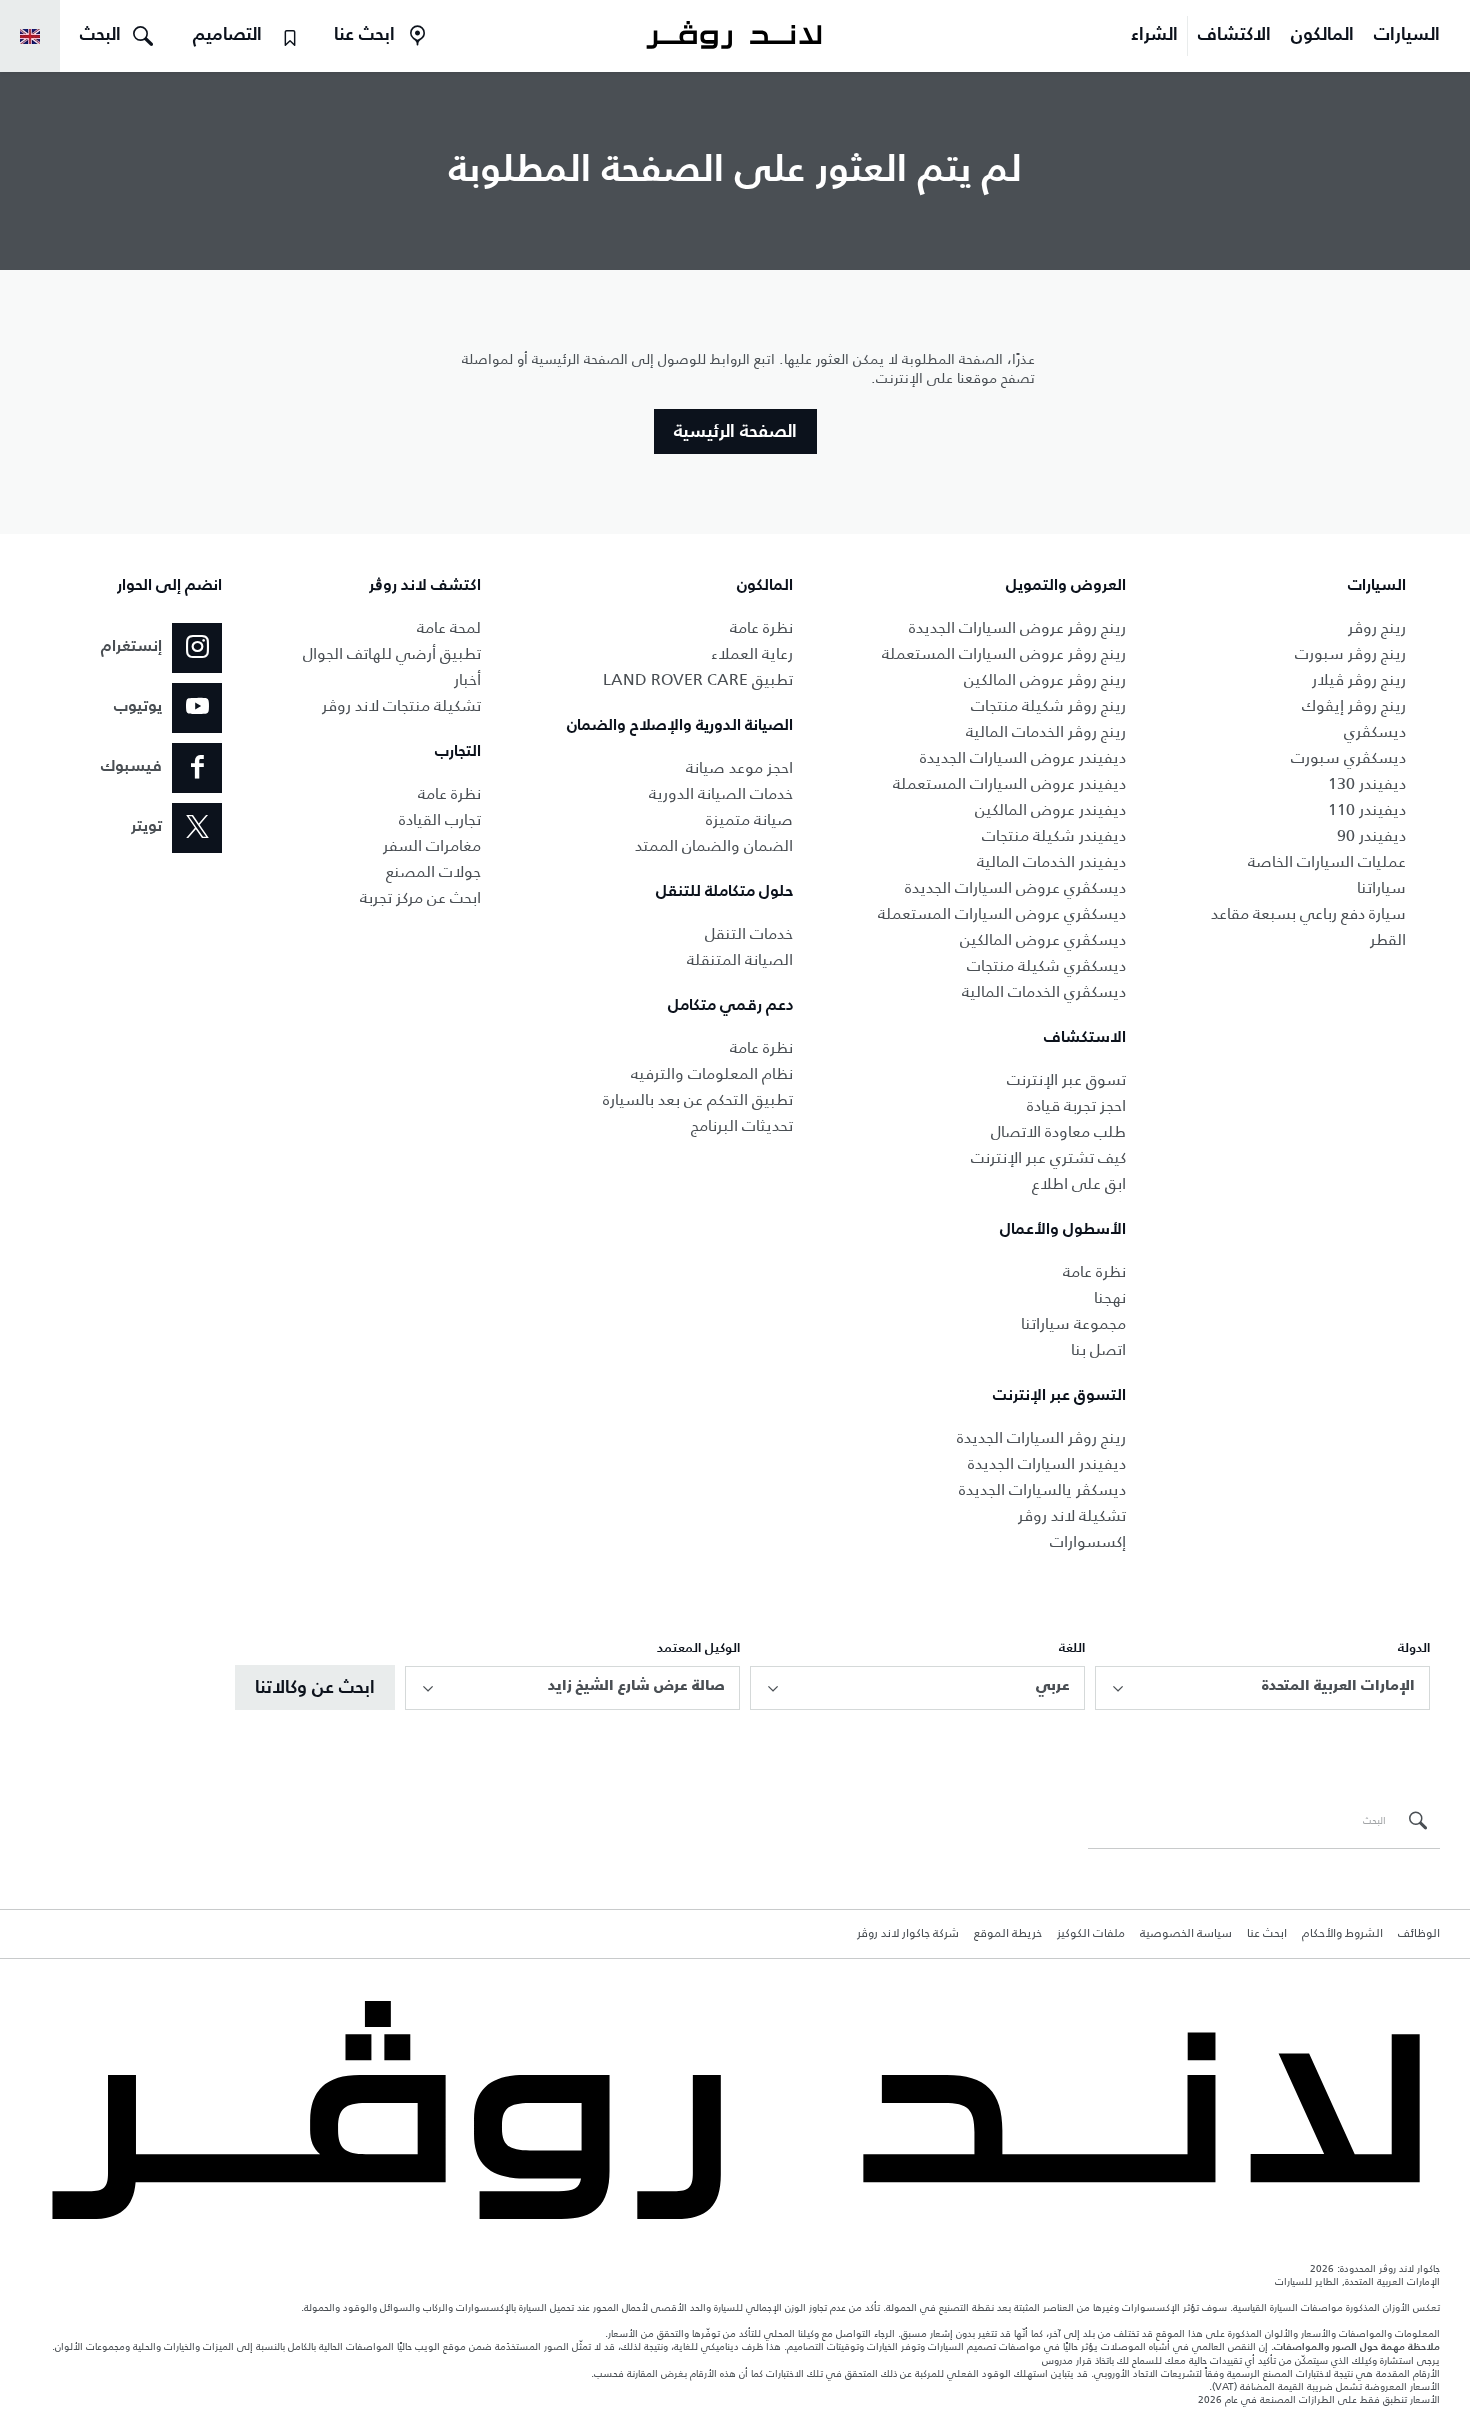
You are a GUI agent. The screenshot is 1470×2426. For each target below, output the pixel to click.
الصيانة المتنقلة (740, 959)
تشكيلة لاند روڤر (1072, 1515)
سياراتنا (1381, 887)
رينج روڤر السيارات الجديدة (1041, 1437)
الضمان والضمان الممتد (714, 845)
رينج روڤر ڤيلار (1359, 679)
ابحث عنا (1267, 1934)
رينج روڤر (1377, 627)
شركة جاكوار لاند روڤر (908, 1934)
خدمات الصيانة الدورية (721, 793)
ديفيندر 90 (1371, 835)
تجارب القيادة (440, 819)
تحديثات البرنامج (742, 1125)
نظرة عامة (1094, 1271)
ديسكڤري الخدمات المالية (1044, 991)
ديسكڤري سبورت (1348, 757)
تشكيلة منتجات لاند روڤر (401, 705)
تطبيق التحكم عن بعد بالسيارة (698, 1099)
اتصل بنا (1098, 1349)
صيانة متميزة (749, 819)
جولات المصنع (433, 871)
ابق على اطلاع (1079, 1183)
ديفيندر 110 (1367, 809)
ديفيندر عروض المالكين (1050, 809)
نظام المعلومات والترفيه (712, 1073)
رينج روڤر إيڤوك (1354, 705)
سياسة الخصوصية (1186, 1934)
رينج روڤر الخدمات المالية (1046, 731)
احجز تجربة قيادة (1076, 1105)
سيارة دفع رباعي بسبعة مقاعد (1308, 913)
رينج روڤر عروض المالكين (1045, 679)
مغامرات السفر (432, 845)
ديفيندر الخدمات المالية (1051, 861)
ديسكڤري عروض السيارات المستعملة (1002, 913)
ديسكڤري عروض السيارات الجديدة (1015, 887)
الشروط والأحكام (1342, 1934)
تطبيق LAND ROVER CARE (698, 679)
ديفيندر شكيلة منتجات (1054, 835)
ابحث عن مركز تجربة (420, 897)
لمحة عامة (449, 627)
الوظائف (1419, 1934)
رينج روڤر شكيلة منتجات (1048, 705)
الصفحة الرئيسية (735, 432)
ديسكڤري (1375, 731)
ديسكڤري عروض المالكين (1043, 939)
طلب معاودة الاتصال (1058, 1131)
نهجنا (1110, 1297)
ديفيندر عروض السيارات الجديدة (1023, 757)
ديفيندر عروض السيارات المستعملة (1009, 783)
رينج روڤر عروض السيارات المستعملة (1004, 653)
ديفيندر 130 (1367, 783)
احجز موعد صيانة (739, 767)
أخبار (467, 679)
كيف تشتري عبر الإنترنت (1048, 1157)
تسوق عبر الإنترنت (1066, 1079)
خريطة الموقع (1008, 1934)
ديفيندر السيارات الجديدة (1047, 1463)
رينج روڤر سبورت (1350, 653)
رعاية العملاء (752, 653)
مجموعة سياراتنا (1073, 1323)
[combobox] (1262, 1688)
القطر (1388, 939)
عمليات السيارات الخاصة (1327, 861)
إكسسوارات (1088, 1541)
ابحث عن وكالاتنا (315, 1688)
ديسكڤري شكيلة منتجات (1046, 965)
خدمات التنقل (749, 933)
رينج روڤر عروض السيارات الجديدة (1017, 627)
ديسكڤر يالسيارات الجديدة (1042, 1489)
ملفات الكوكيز (1091, 1934)
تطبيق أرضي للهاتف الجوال (392, 653)
